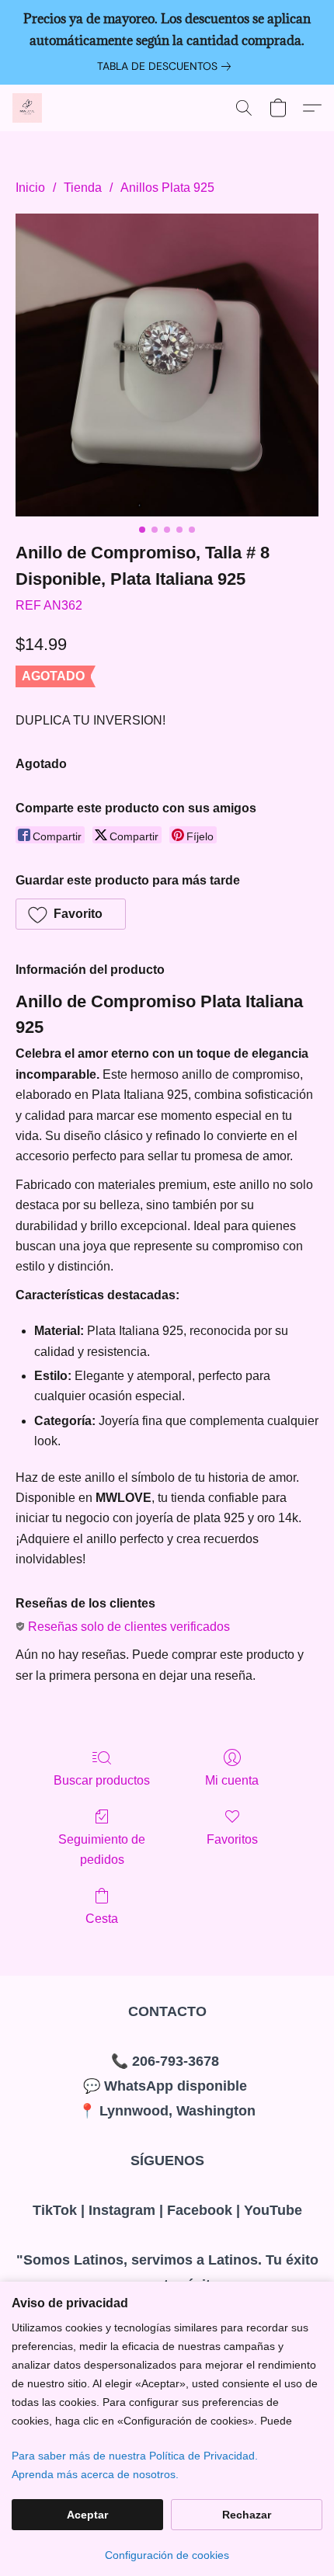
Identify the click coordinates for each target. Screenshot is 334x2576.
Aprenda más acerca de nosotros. (95, 2474)
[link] (167, 66)
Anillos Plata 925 (167, 188)
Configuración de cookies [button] (167, 2555)
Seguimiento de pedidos (102, 1849)
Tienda (83, 188)
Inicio (30, 188)
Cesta (102, 1919)
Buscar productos (102, 1780)
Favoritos (232, 1839)
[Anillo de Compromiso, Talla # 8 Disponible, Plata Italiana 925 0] (167, 365)
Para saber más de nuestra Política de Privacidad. (135, 2456)
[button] (28, 108)
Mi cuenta (232, 1780)
